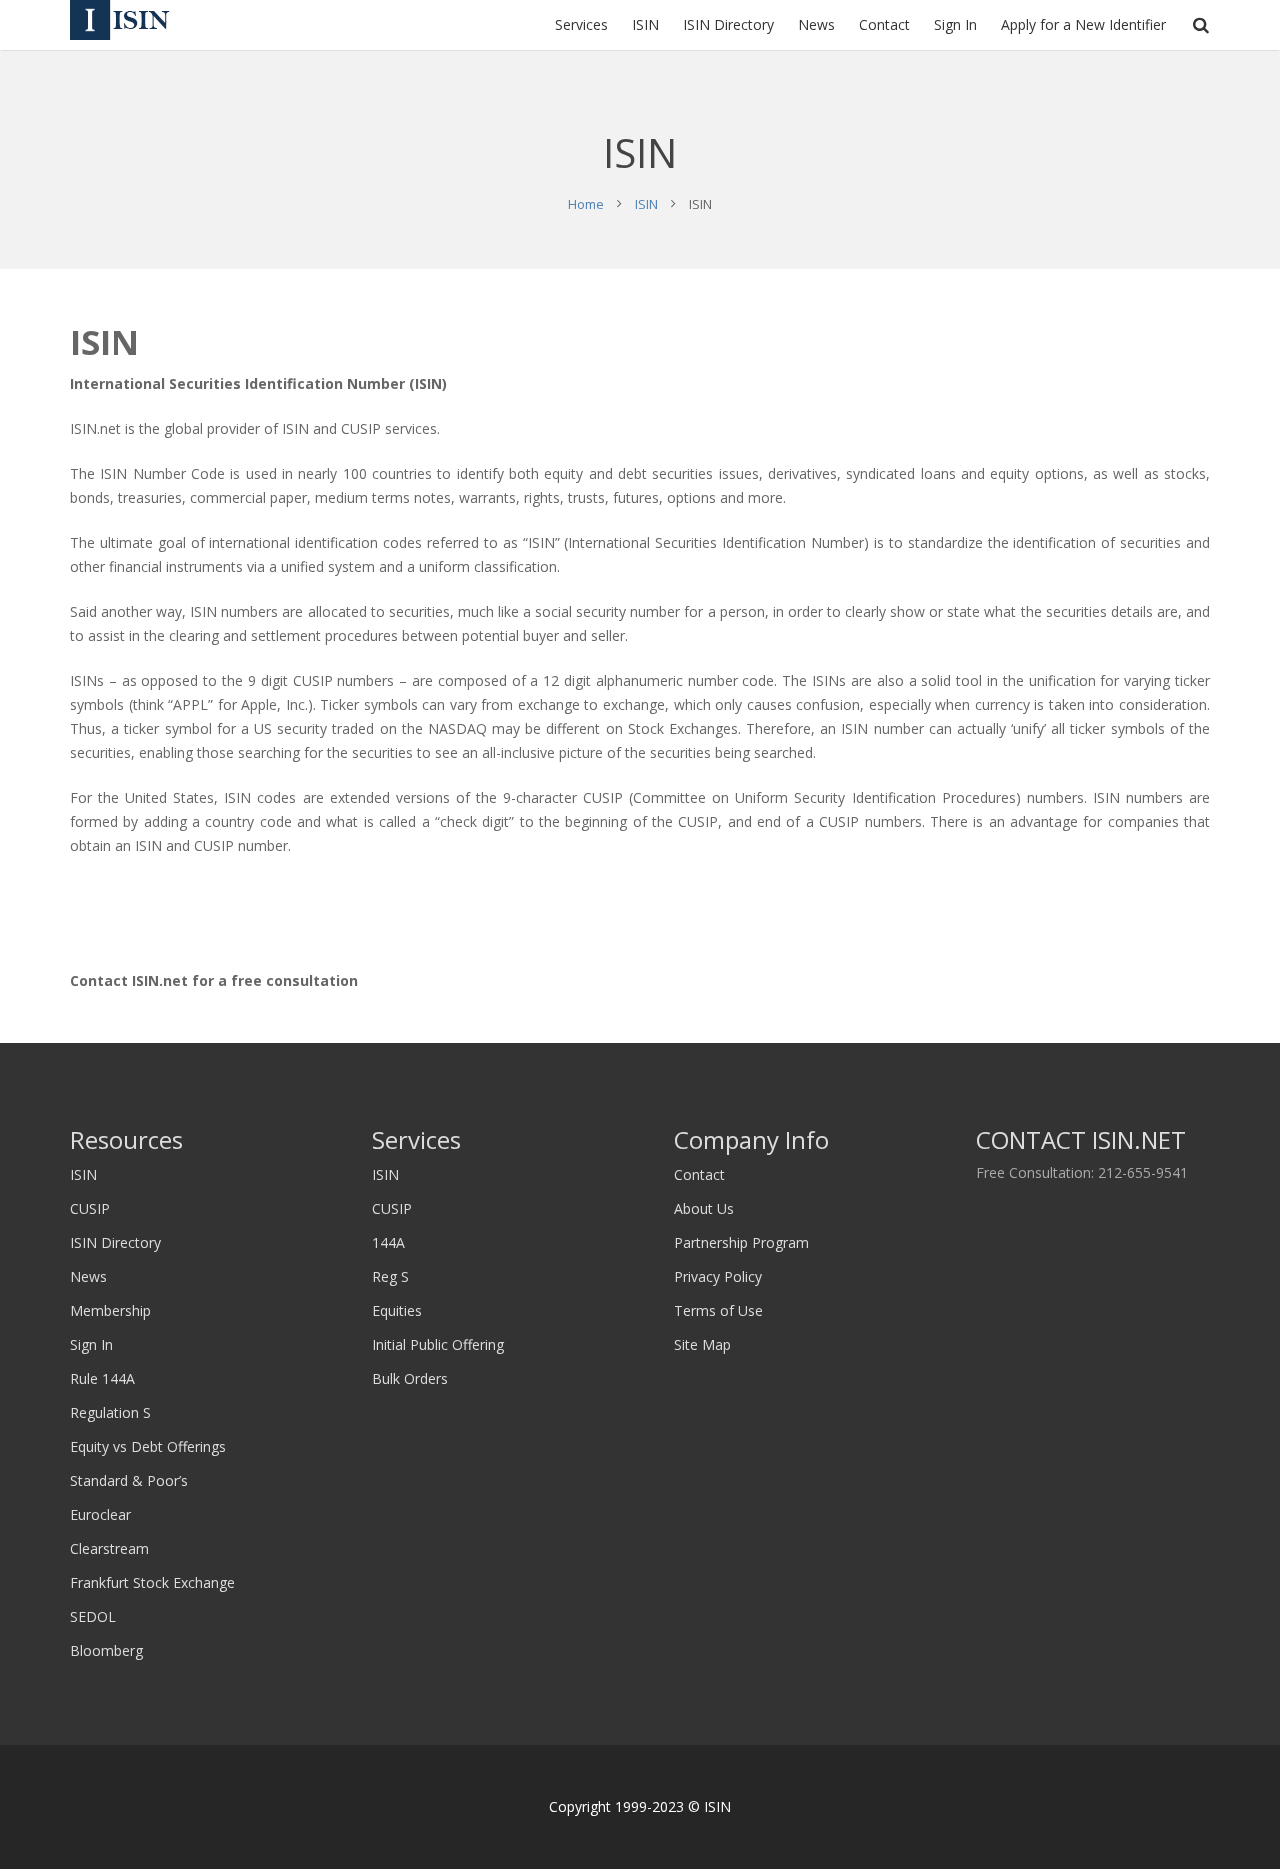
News (88, 1276)
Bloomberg (106, 1650)
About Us (704, 1208)
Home (586, 204)
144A (388, 1242)
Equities (397, 1310)
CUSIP (90, 1208)
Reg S (390, 1276)
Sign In (91, 1344)
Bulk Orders (410, 1378)
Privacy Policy (718, 1276)
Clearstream (109, 1548)
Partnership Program (741, 1242)
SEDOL (93, 1616)
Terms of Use (718, 1310)
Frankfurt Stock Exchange (152, 1582)
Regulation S (110, 1412)
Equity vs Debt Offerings (148, 1446)
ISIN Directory (115, 1242)
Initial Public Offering (438, 1344)
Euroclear (100, 1514)
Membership (110, 1310)
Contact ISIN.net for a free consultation (214, 980)
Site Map (702, 1344)
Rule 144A (102, 1378)
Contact (699, 1174)
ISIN (646, 204)
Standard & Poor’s (129, 1480)
